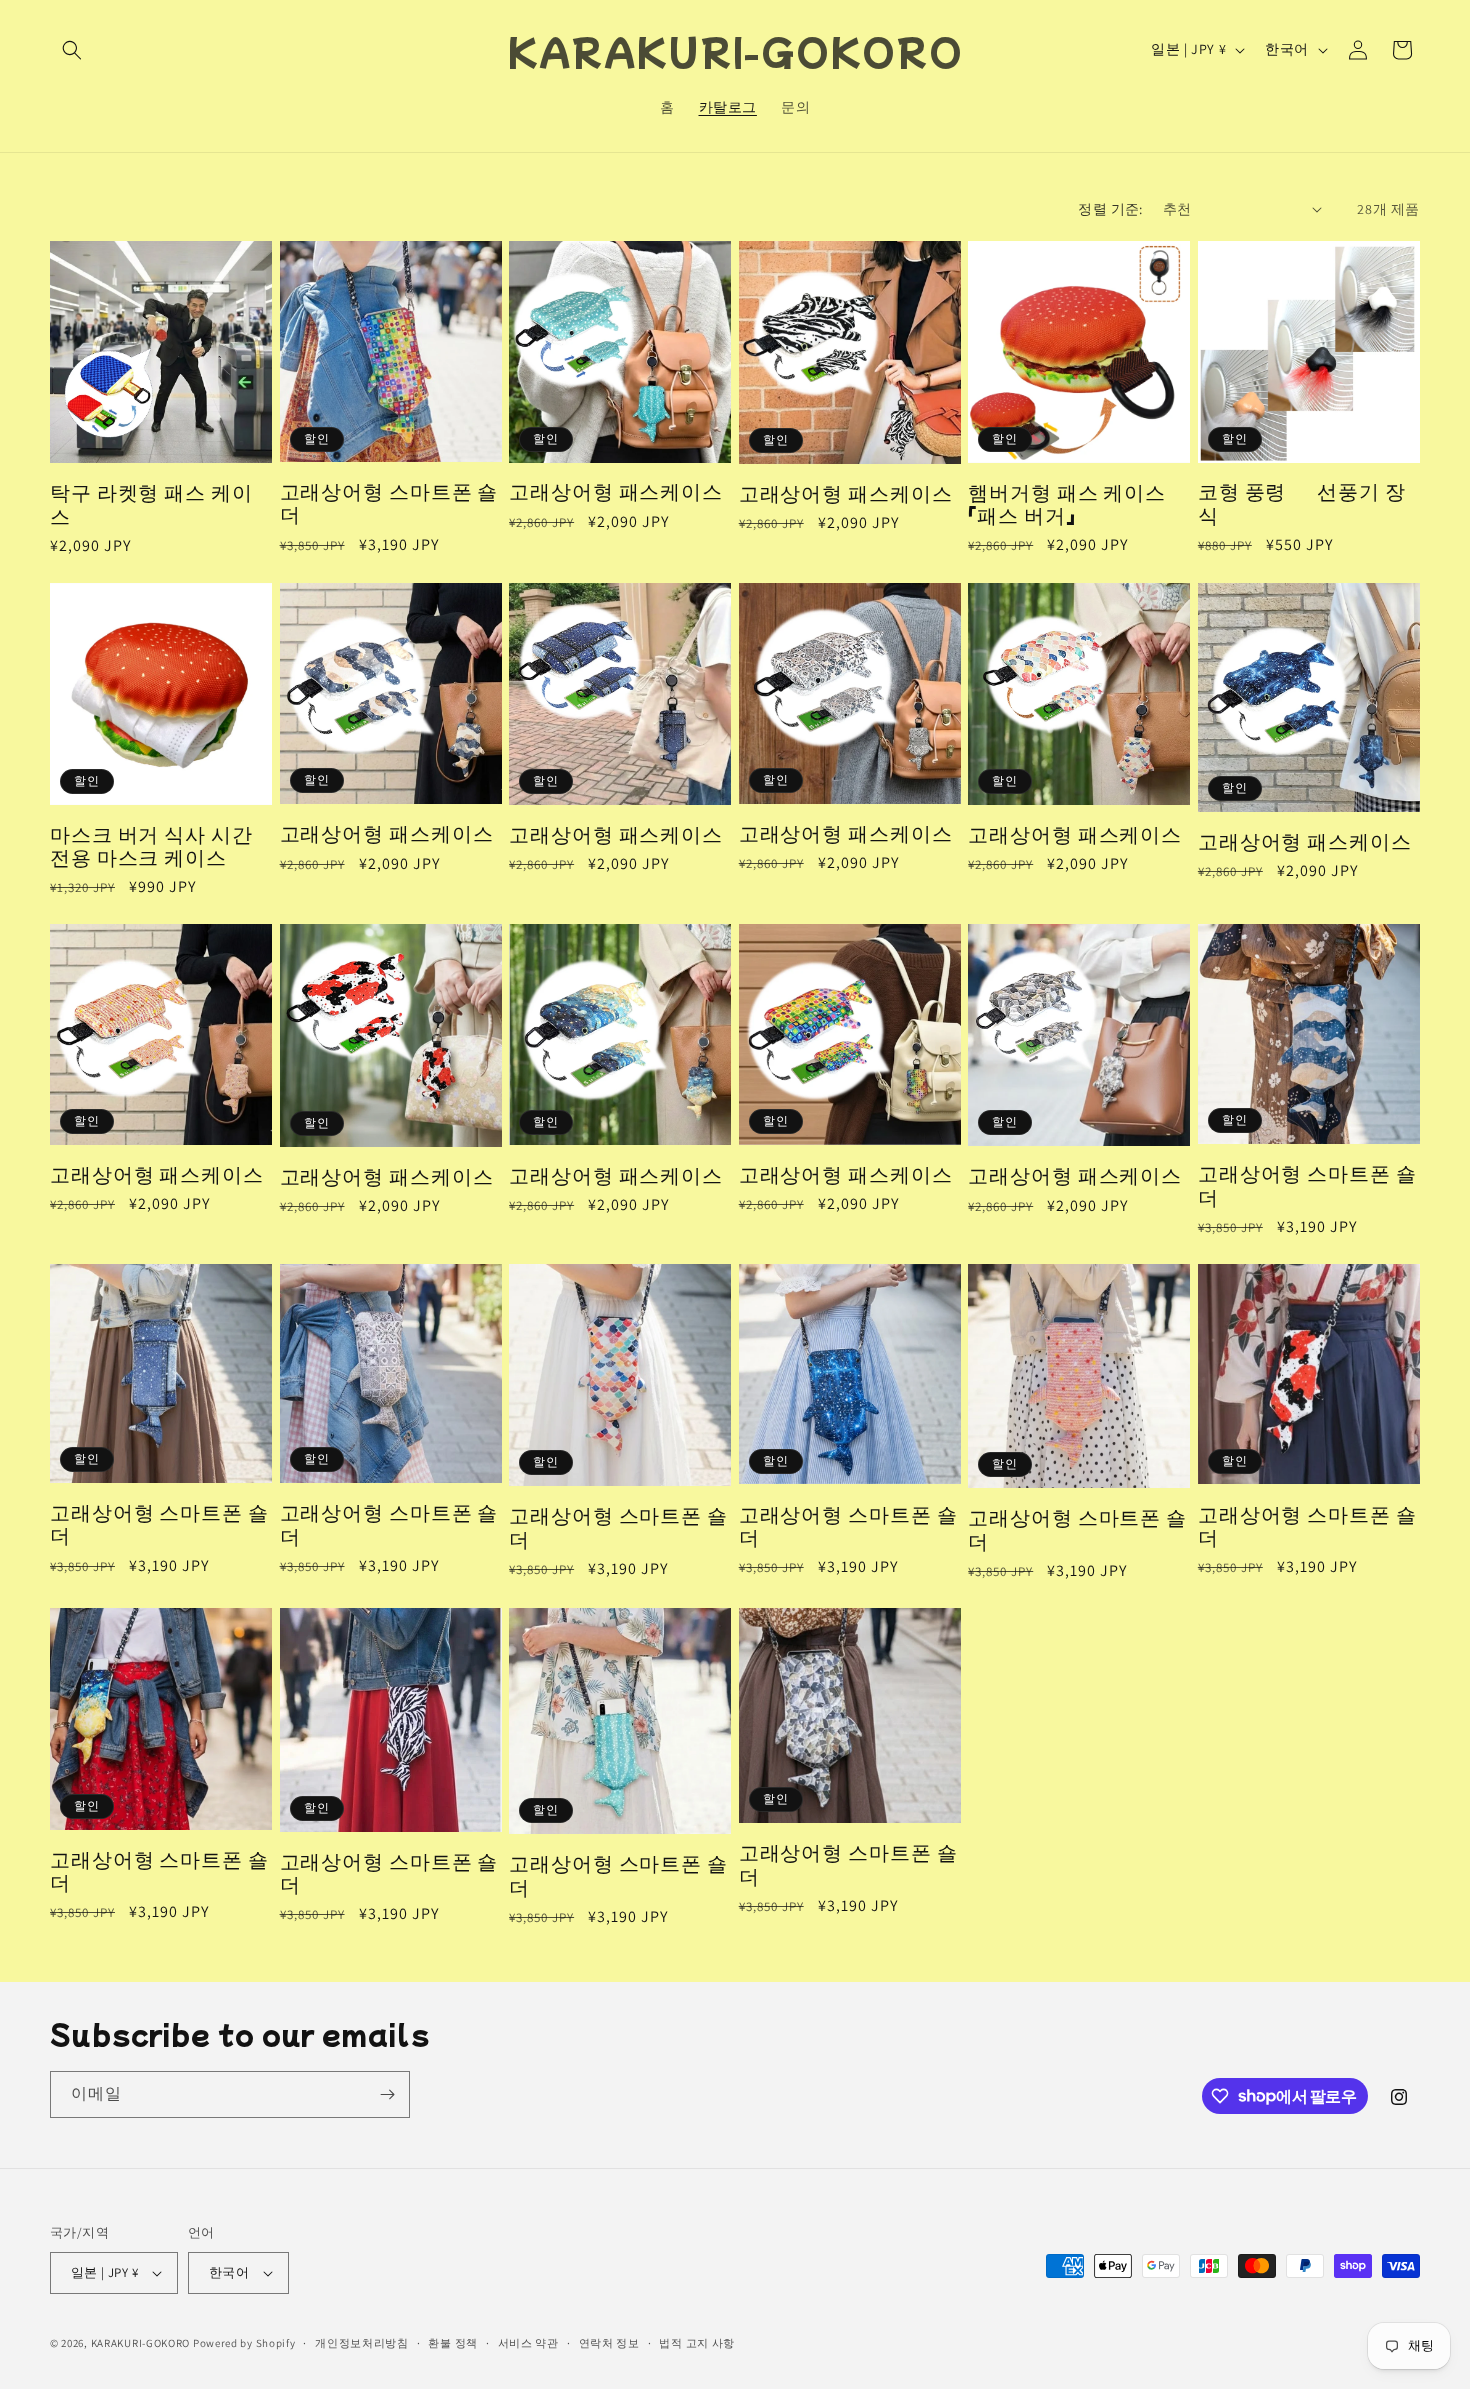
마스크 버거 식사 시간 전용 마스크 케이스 (151, 845)
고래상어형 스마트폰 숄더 (389, 502)
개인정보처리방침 (362, 2343)
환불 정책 (453, 2343)
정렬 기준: (1110, 209)
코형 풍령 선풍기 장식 (1302, 502)
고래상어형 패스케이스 (616, 490)
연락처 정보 (609, 2343)
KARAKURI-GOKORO (141, 2343)
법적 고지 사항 (697, 2343)
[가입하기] (387, 2094)
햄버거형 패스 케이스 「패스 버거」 (1067, 503)
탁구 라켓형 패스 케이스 (151, 503)
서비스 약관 (528, 2343)
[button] (72, 50)
